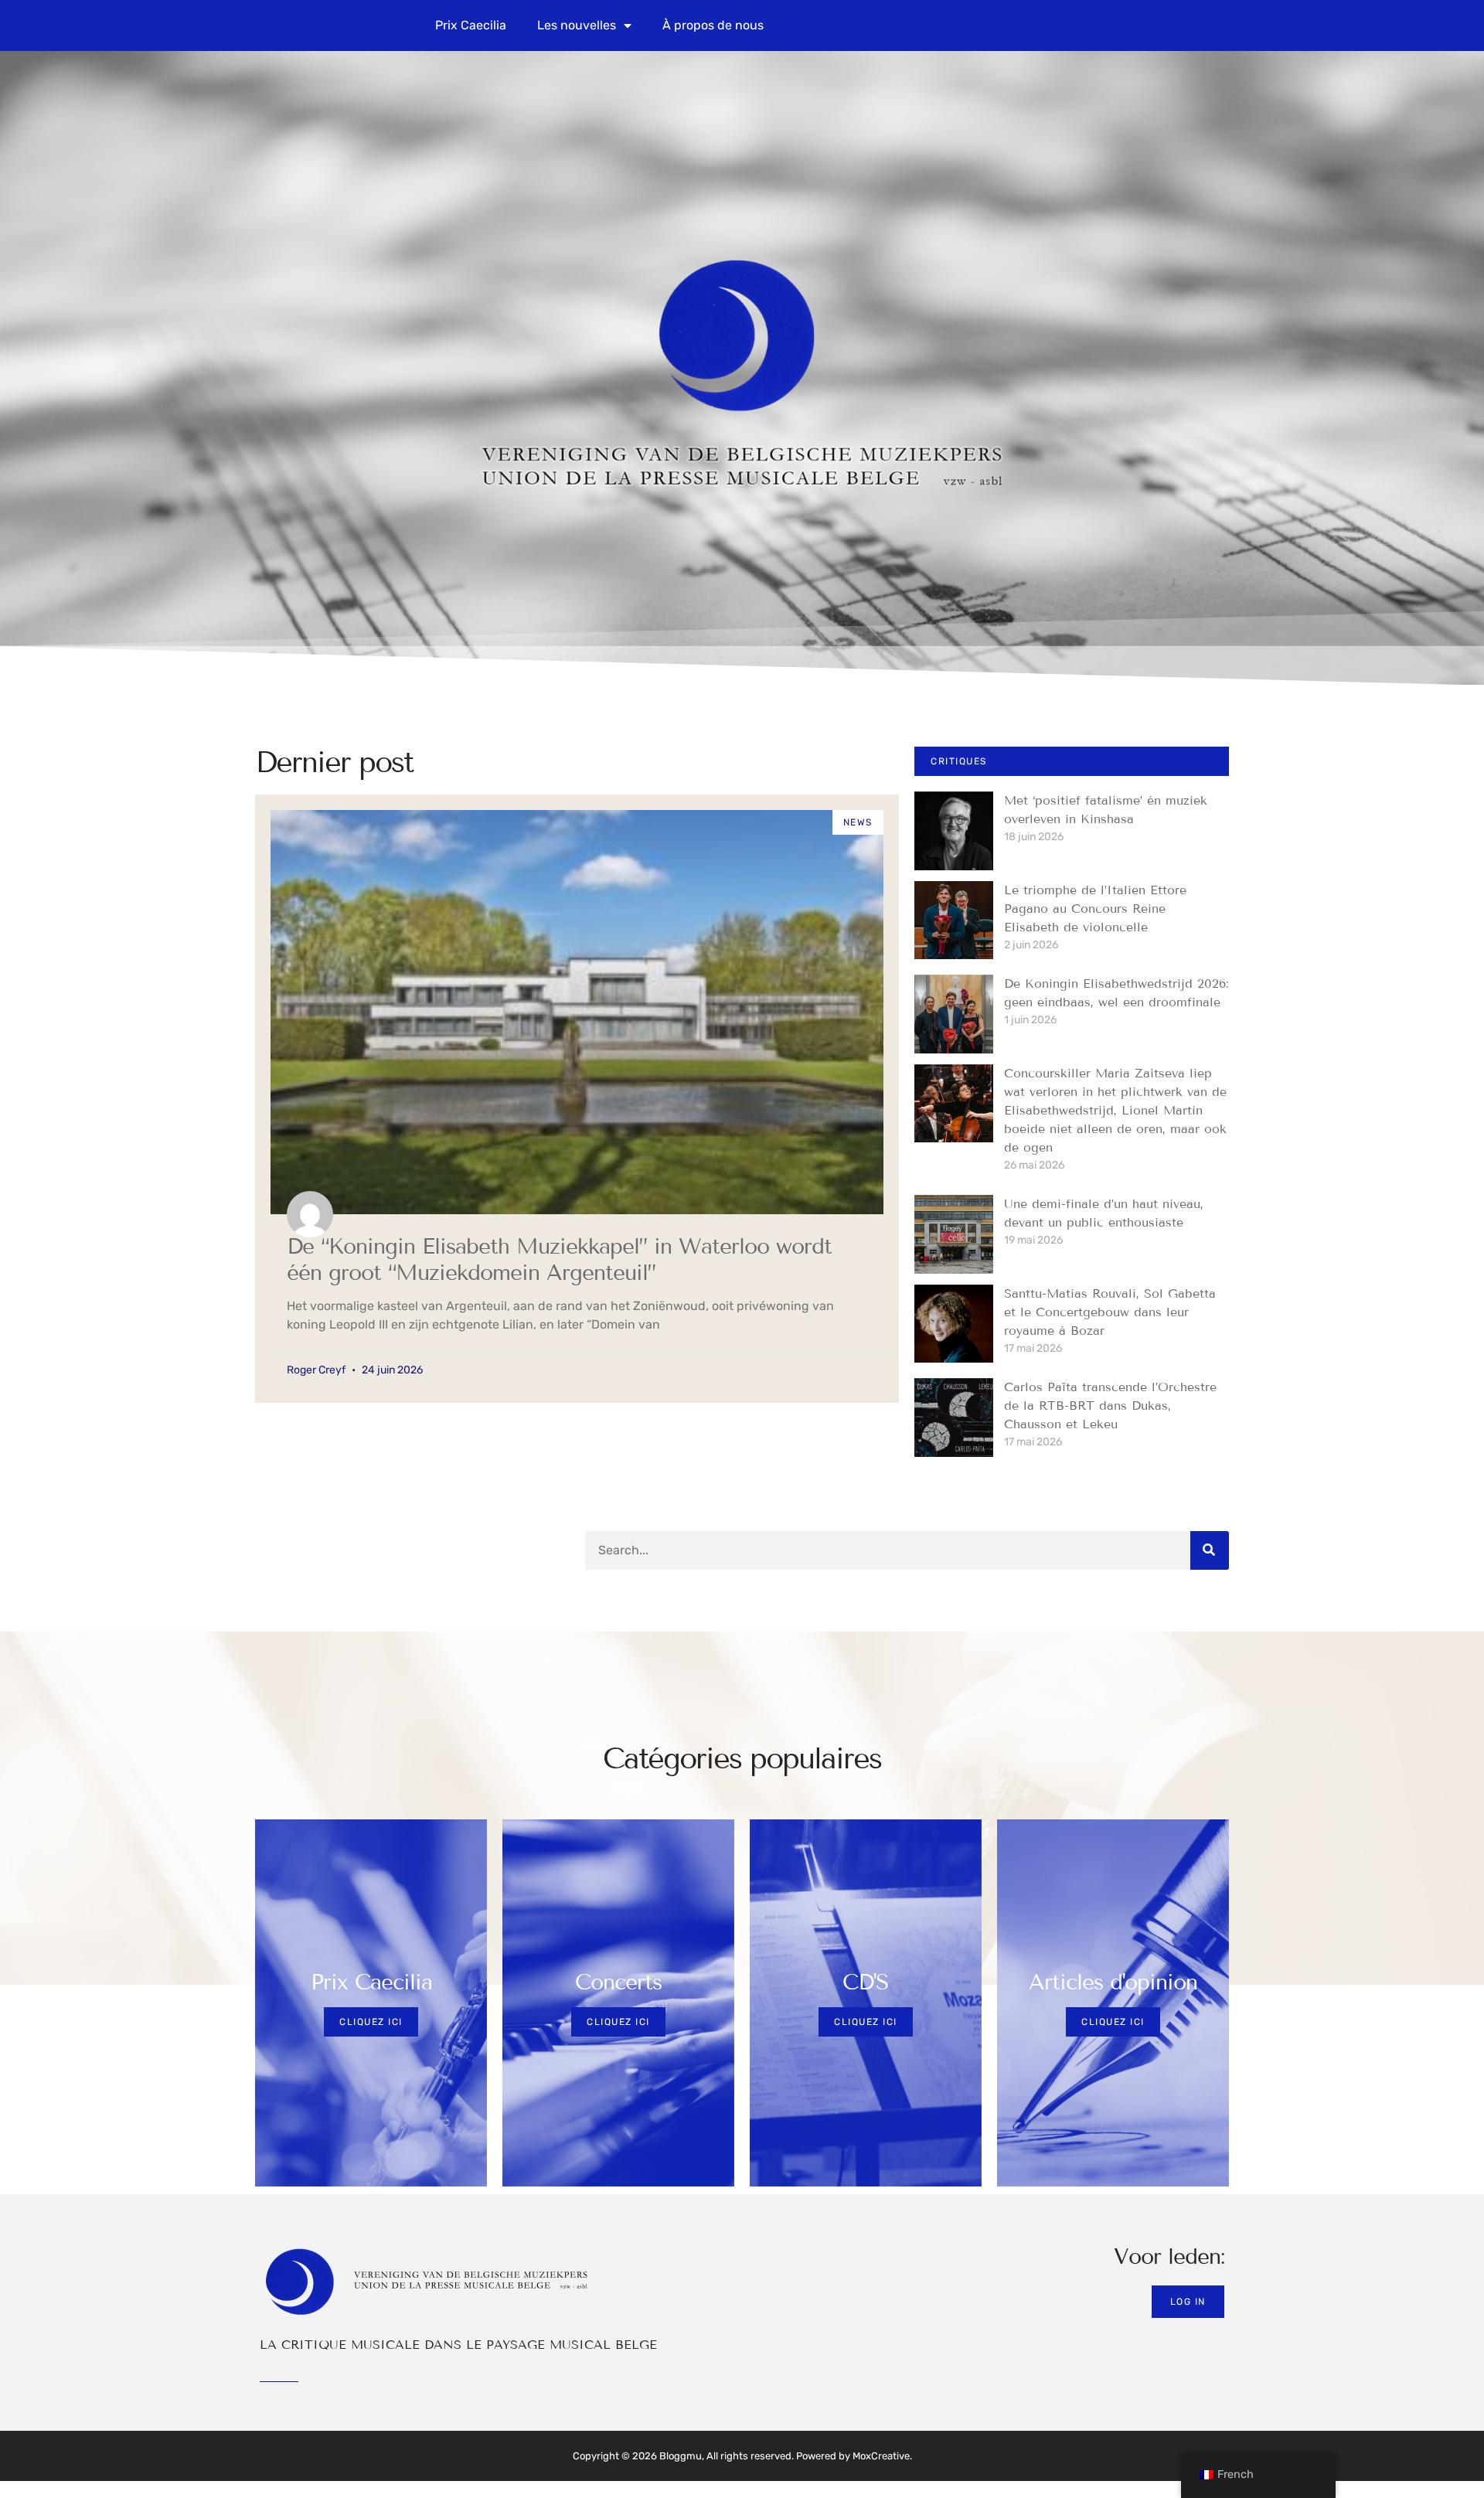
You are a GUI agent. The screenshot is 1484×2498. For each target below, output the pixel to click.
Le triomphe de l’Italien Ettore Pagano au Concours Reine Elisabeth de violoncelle (1095, 909)
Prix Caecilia (471, 25)
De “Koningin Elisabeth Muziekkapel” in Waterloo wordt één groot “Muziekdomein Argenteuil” (559, 1259)
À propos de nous (713, 25)
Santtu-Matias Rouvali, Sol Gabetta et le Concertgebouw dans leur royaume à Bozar (1110, 1312)
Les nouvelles (577, 25)
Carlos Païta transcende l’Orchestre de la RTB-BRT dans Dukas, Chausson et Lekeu (1110, 1406)
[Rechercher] (1210, 1550)
